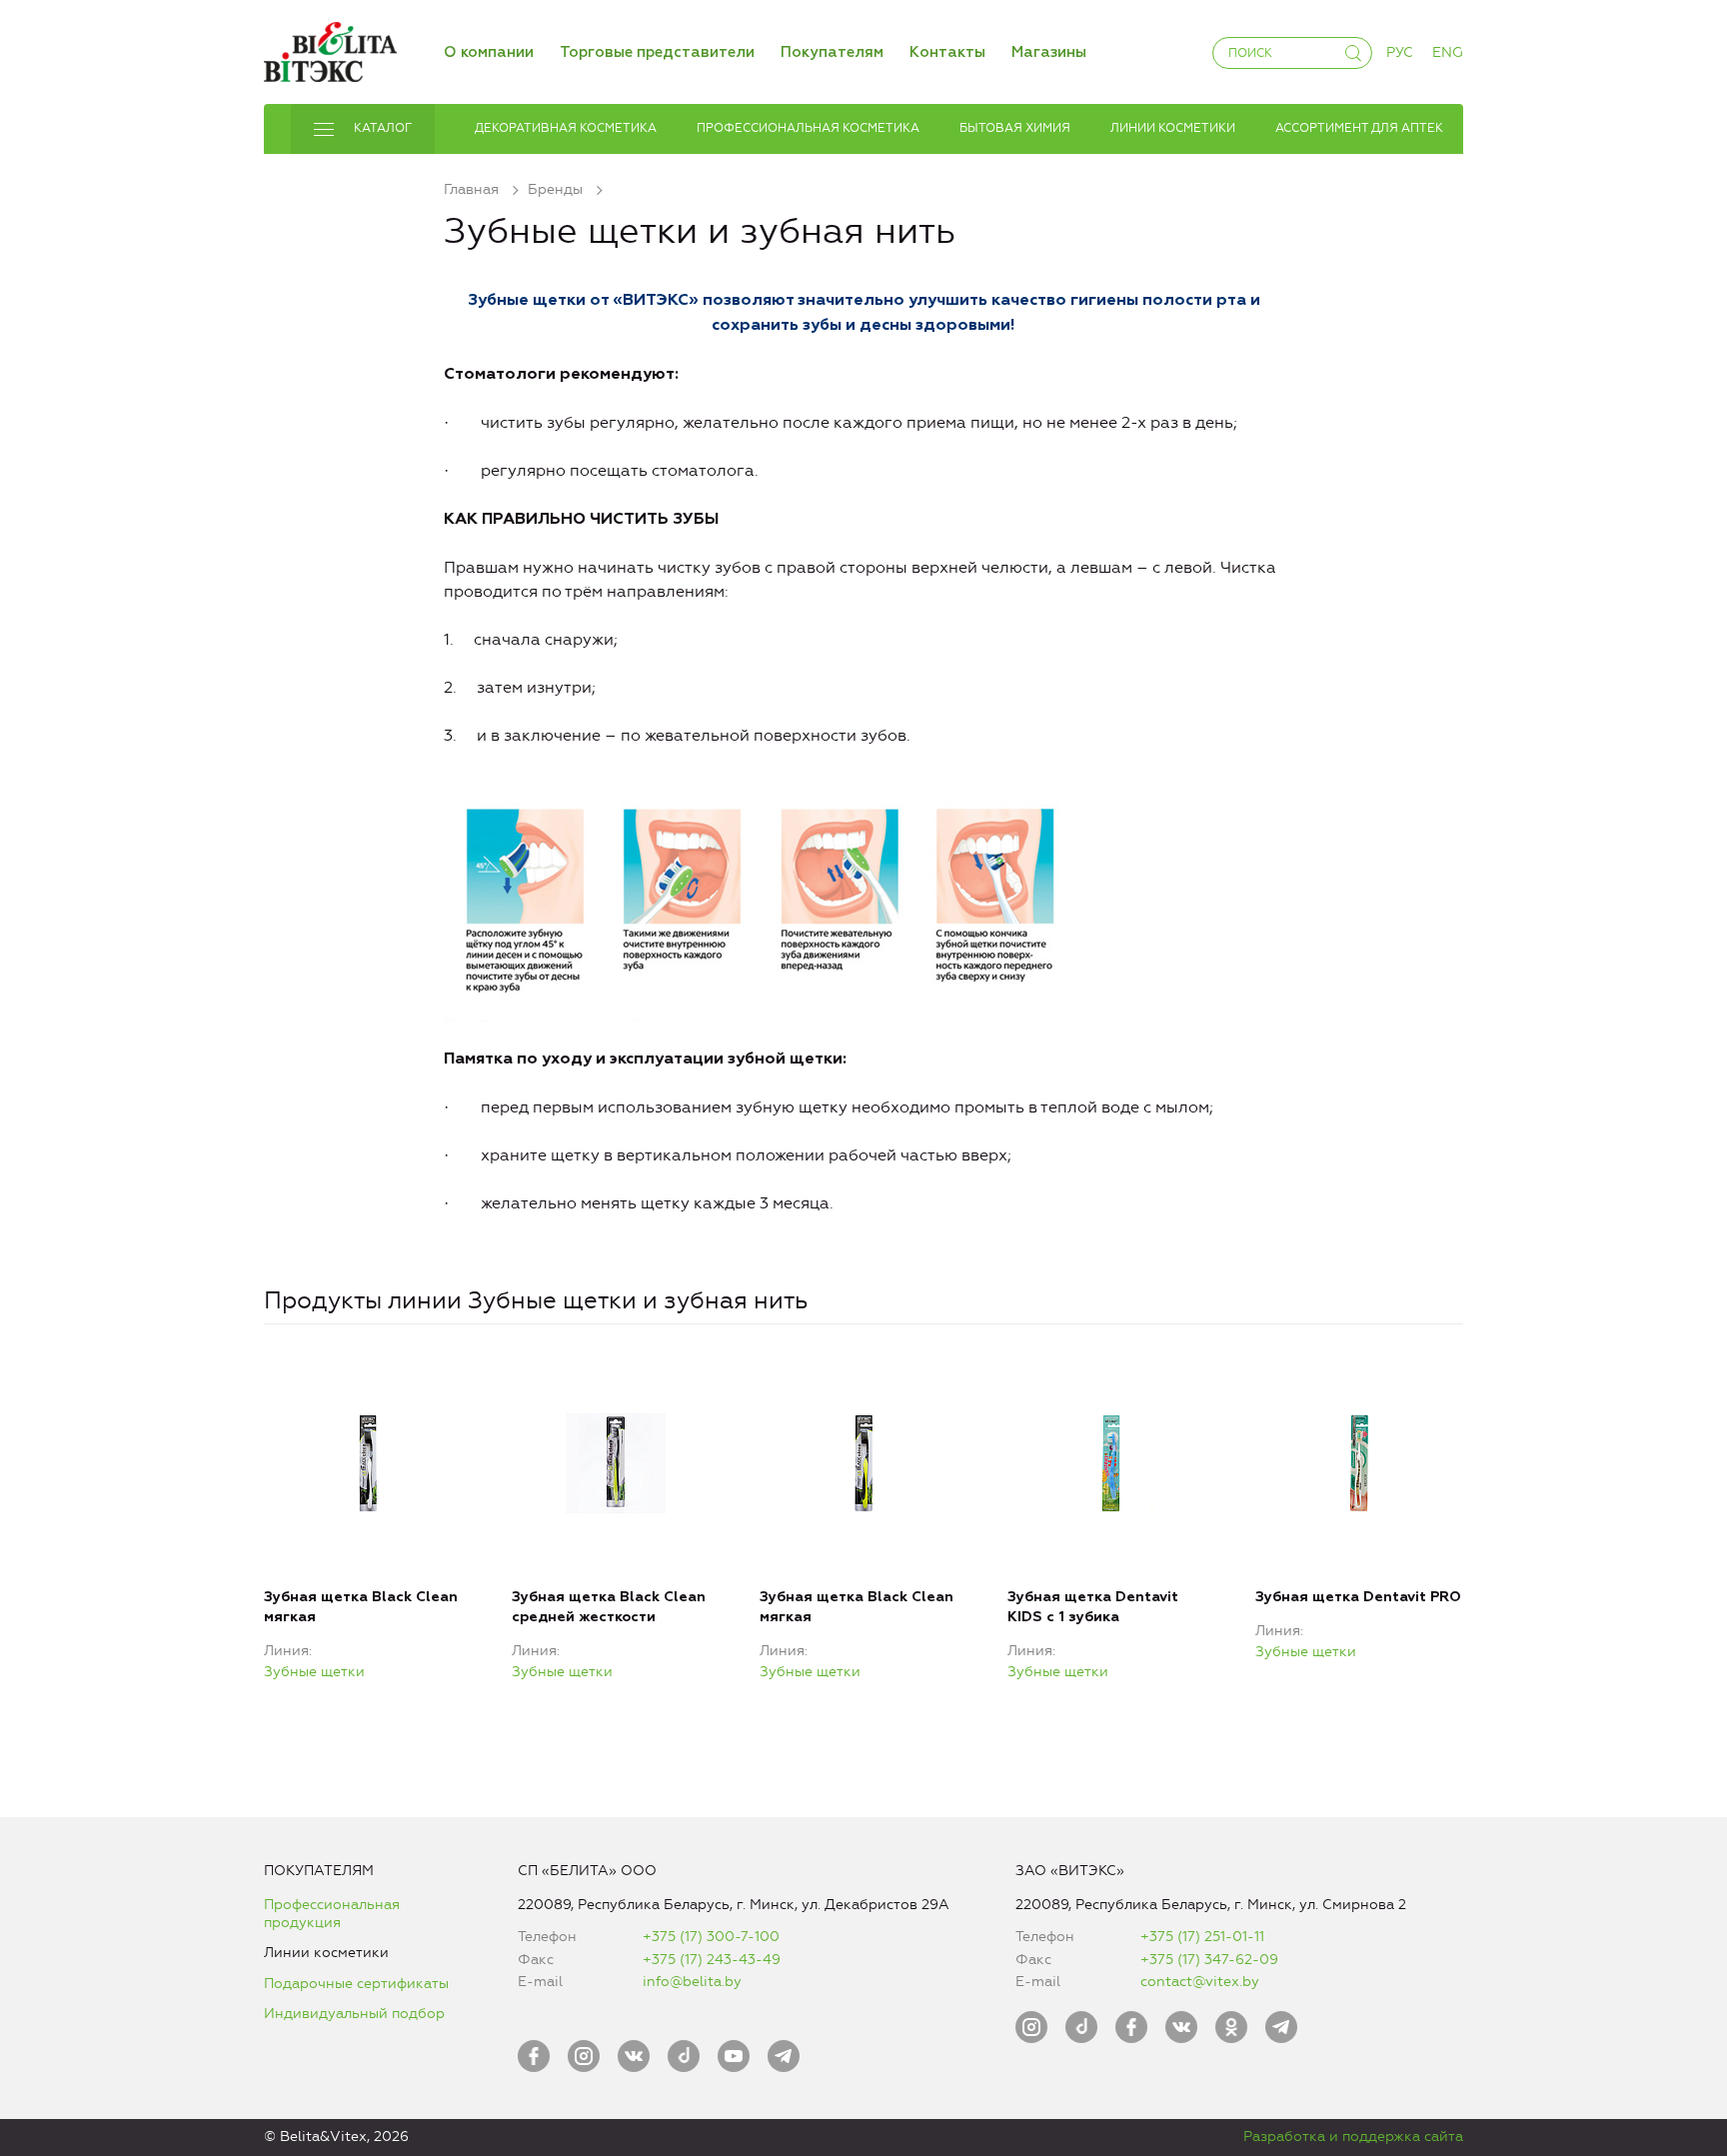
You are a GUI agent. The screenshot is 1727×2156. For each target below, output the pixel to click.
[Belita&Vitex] (330, 48)
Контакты (947, 52)
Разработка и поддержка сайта (1353, 2137)
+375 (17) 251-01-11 (1202, 1937)
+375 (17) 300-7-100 (711, 1937)
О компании (489, 52)
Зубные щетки (314, 1672)
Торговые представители (657, 52)
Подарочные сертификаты (356, 1984)
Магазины (1049, 52)
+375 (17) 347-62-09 (1209, 1960)
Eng (1448, 52)
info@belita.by (692, 1982)
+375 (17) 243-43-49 (712, 1960)
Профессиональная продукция (332, 1914)
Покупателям (832, 52)
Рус (1400, 52)
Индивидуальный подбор (354, 2014)
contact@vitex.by (1200, 1982)
